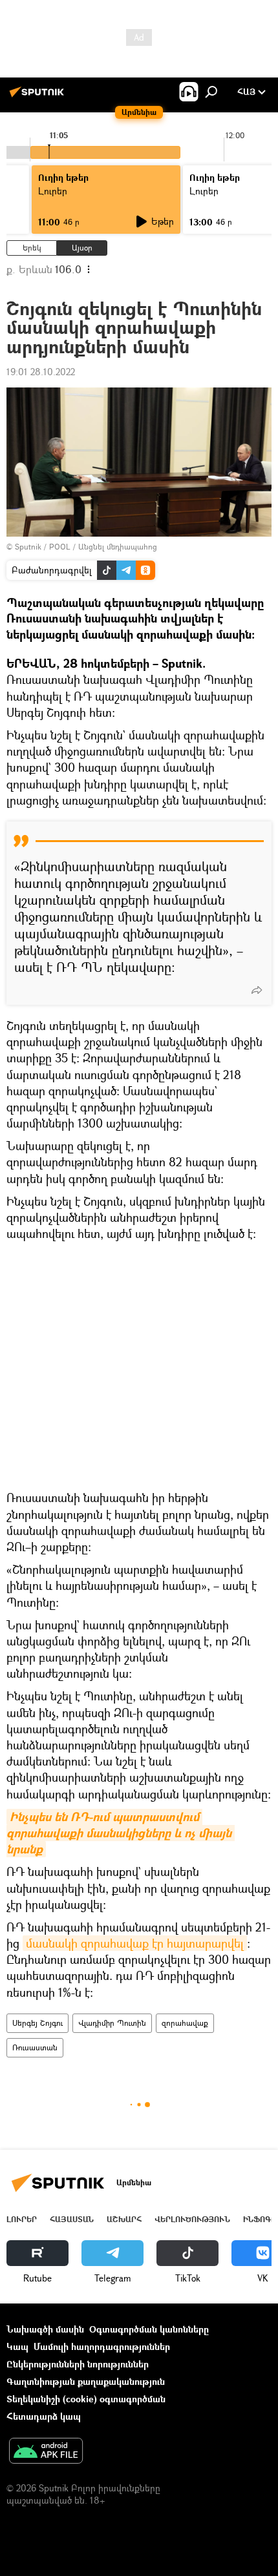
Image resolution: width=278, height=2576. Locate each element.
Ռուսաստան (35, 2047)
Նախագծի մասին (45, 2329)
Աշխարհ (124, 2219)
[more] (257, 990)
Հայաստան (72, 2219)
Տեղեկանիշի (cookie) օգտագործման (86, 2399)
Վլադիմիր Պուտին (112, 2023)
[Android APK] (46, 2452)
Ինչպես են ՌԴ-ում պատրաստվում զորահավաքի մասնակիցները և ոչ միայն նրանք (121, 1833)
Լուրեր (22, 2219)
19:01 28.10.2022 (41, 372)
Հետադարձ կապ (44, 2416)
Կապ (17, 2346)
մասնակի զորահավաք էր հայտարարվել (135, 1943)
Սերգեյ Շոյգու (37, 2023)
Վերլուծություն (192, 2219)
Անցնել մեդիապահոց (118, 547)
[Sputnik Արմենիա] (39, 97)
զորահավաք (185, 2023)
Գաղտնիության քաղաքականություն (86, 2381)
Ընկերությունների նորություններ (78, 2364)
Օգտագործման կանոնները (149, 2329)
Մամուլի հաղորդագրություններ (102, 2346)
